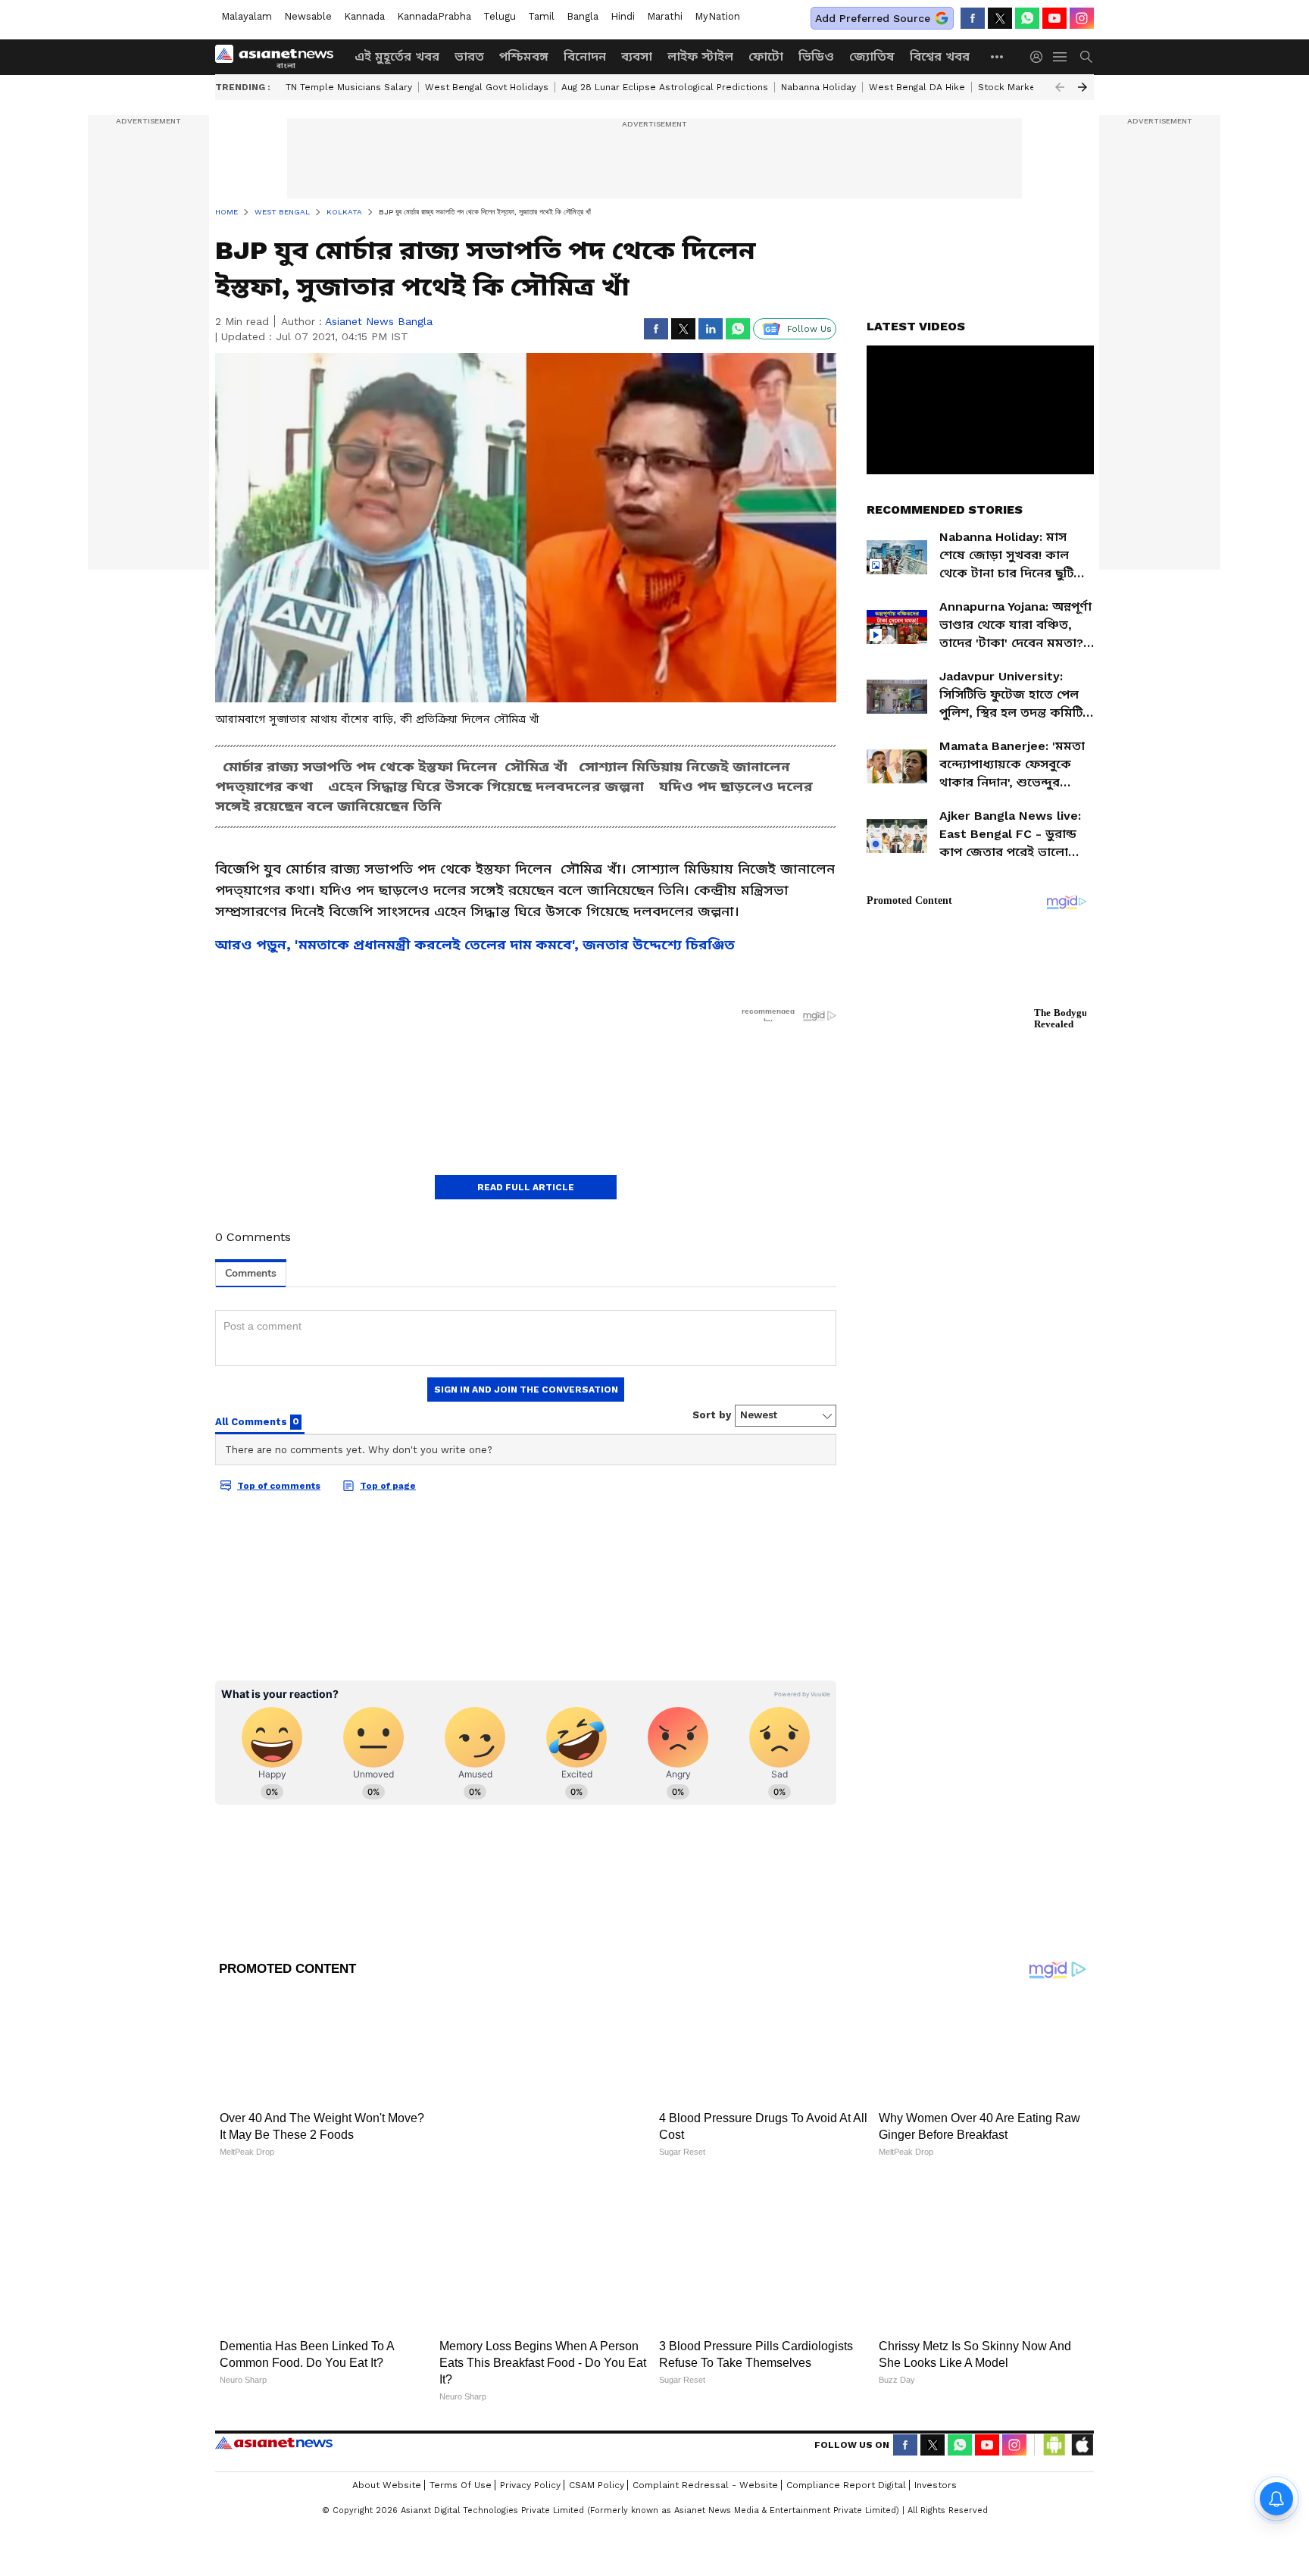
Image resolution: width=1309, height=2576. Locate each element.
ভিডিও (816, 56)
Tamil (541, 16)
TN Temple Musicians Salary (349, 87)
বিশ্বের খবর (940, 56)
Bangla (583, 16)
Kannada (364, 16)
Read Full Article (526, 1187)
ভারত (469, 56)
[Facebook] (973, 18)
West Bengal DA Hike (917, 87)
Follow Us (809, 329)
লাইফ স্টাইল (700, 56)
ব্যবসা (637, 56)
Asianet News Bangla (379, 321)
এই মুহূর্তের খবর (397, 56)
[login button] (1040, 57)
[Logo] (280, 57)
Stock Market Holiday (1027, 87)
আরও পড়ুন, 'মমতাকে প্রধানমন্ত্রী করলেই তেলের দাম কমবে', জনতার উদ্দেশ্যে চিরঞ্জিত (475, 944)
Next (1083, 87)
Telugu (500, 16)
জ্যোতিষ (872, 56)
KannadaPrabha (434, 16)
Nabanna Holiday (819, 87)
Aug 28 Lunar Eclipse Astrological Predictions (665, 87)
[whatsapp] (1027, 18)
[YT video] (1054, 18)
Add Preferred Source (873, 18)
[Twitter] (1000, 18)
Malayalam (247, 16)
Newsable (308, 16)
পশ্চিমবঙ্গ (524, 56)
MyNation (717, 16)
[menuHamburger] (1061, 57)
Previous (1060, 87)
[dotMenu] (998, 56)
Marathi (665, 16)
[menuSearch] (1086, 57)
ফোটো (766, 56)
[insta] (1082, 18)
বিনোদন (585, 56)
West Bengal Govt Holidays (487, 87)
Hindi (623, 16)
